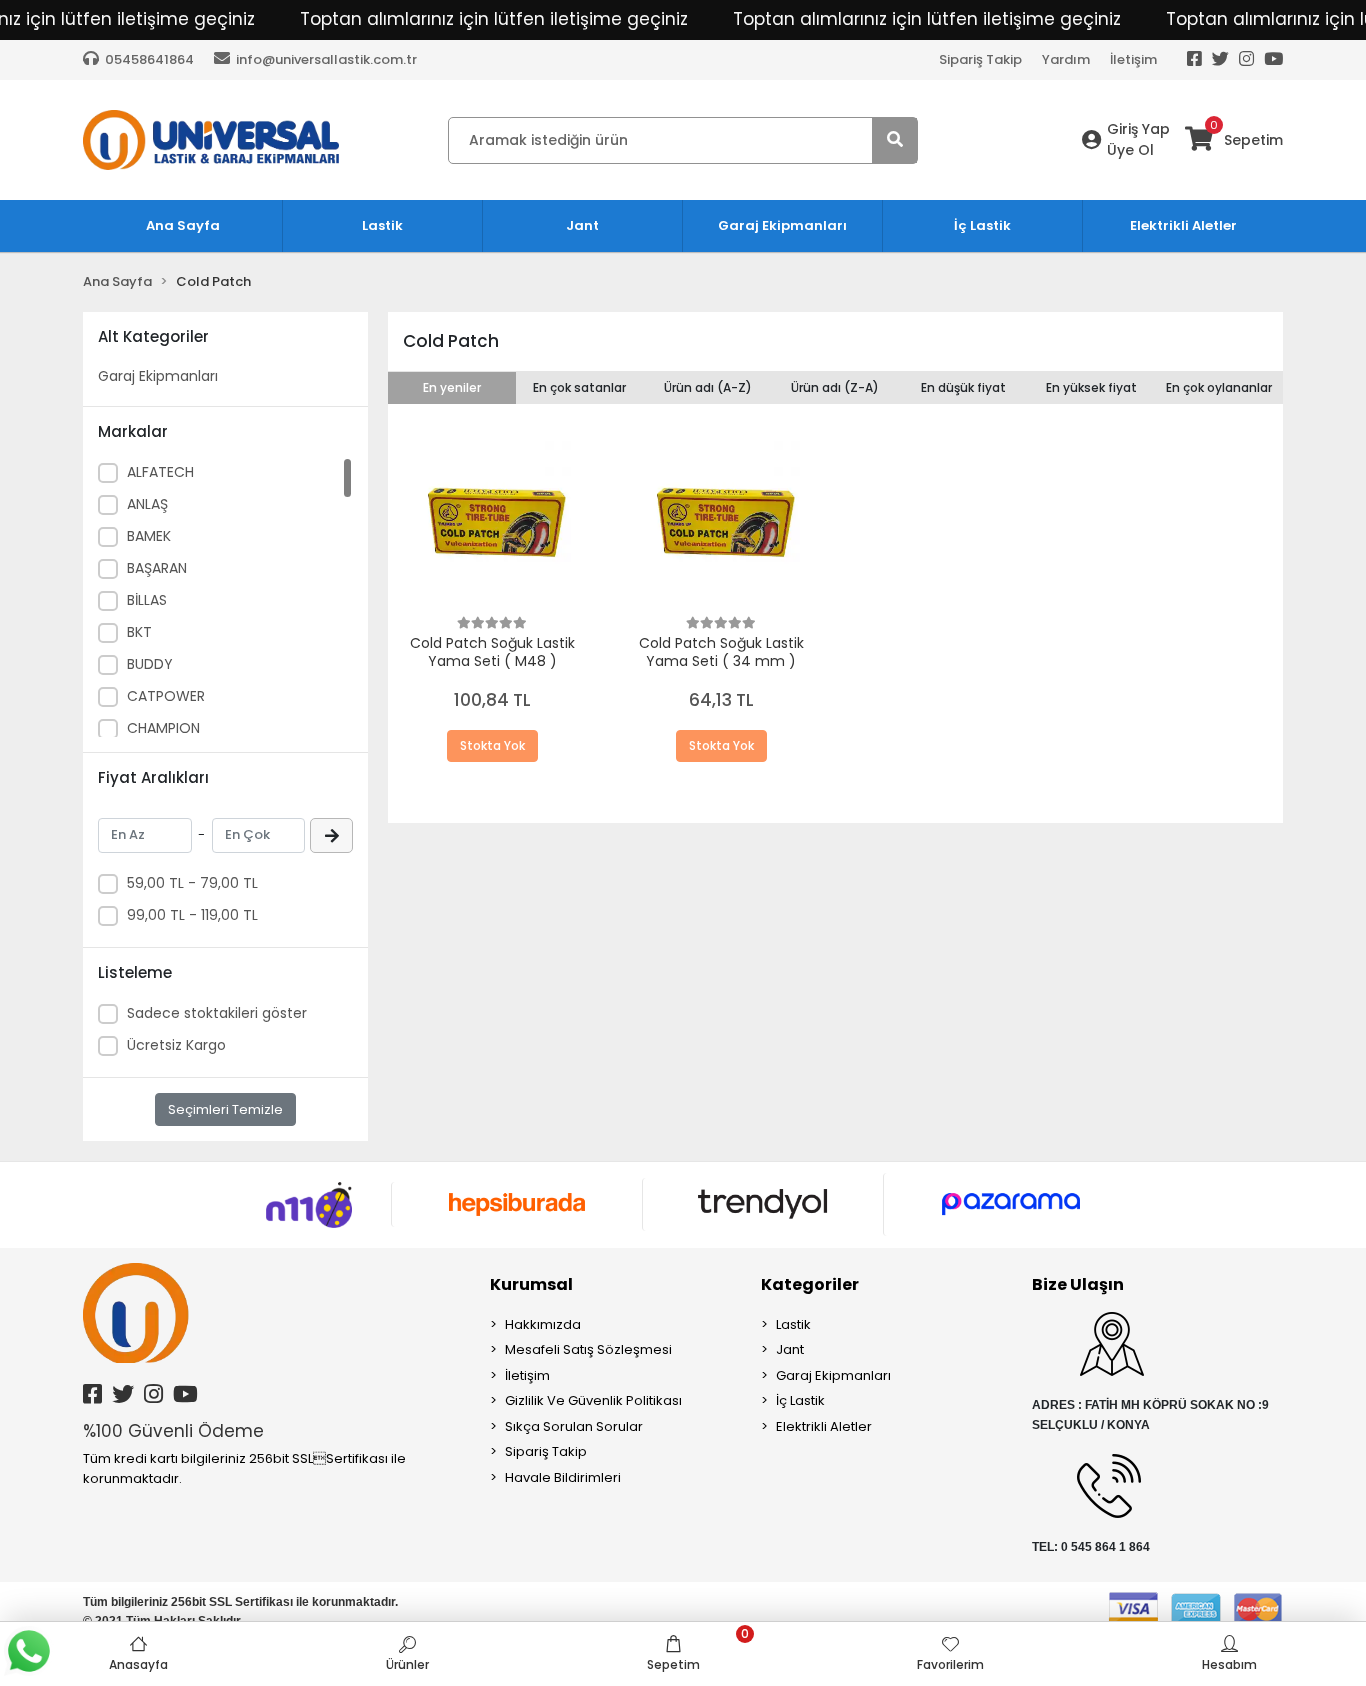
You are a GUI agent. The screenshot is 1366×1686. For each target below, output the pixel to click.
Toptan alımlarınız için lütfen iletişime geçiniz (494, 19)
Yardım (1066, 59)
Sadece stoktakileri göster (217, 1013)
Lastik (793, 1324)
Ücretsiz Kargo (176, 1045)
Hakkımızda (543, 1324)
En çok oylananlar (1219, 387)
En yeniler (452, 387)
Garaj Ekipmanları (158, 376)
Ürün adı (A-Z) (708, 387)
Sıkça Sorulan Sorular (574, 1426)
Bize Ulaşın (1078, 1284)
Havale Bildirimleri (563, 1477)
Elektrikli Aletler (824, 1426)
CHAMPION (163, 728)
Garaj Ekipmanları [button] (782, 225)
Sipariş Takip (980, 59)
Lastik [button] (382, 225)
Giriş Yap (1138, 129)
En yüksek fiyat (1091, 387)
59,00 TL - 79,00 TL (192, 883)
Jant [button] (582, 225)
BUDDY (150, 664)
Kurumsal (531, 1284)
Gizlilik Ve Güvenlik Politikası (593, 1400)
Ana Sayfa (183, 225)
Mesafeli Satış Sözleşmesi (588, 1349)
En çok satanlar (579, 387)
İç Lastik (800, 1400)
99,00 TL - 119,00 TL (192, 915)
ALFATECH (160, 472)
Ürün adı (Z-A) (835, 387)
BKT (139, 632)
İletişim (1133, 59)
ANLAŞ (147, 504)
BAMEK (149, 536)
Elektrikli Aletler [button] (1183, 225)
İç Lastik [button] (982, 225)
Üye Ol (1130, 150)
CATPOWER (166, 696)
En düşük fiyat (963, 387)
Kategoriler (810, 1284)
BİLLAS (147, 600)
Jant (790, 1349)
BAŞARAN (157, 568)
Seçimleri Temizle (225, 1109)
